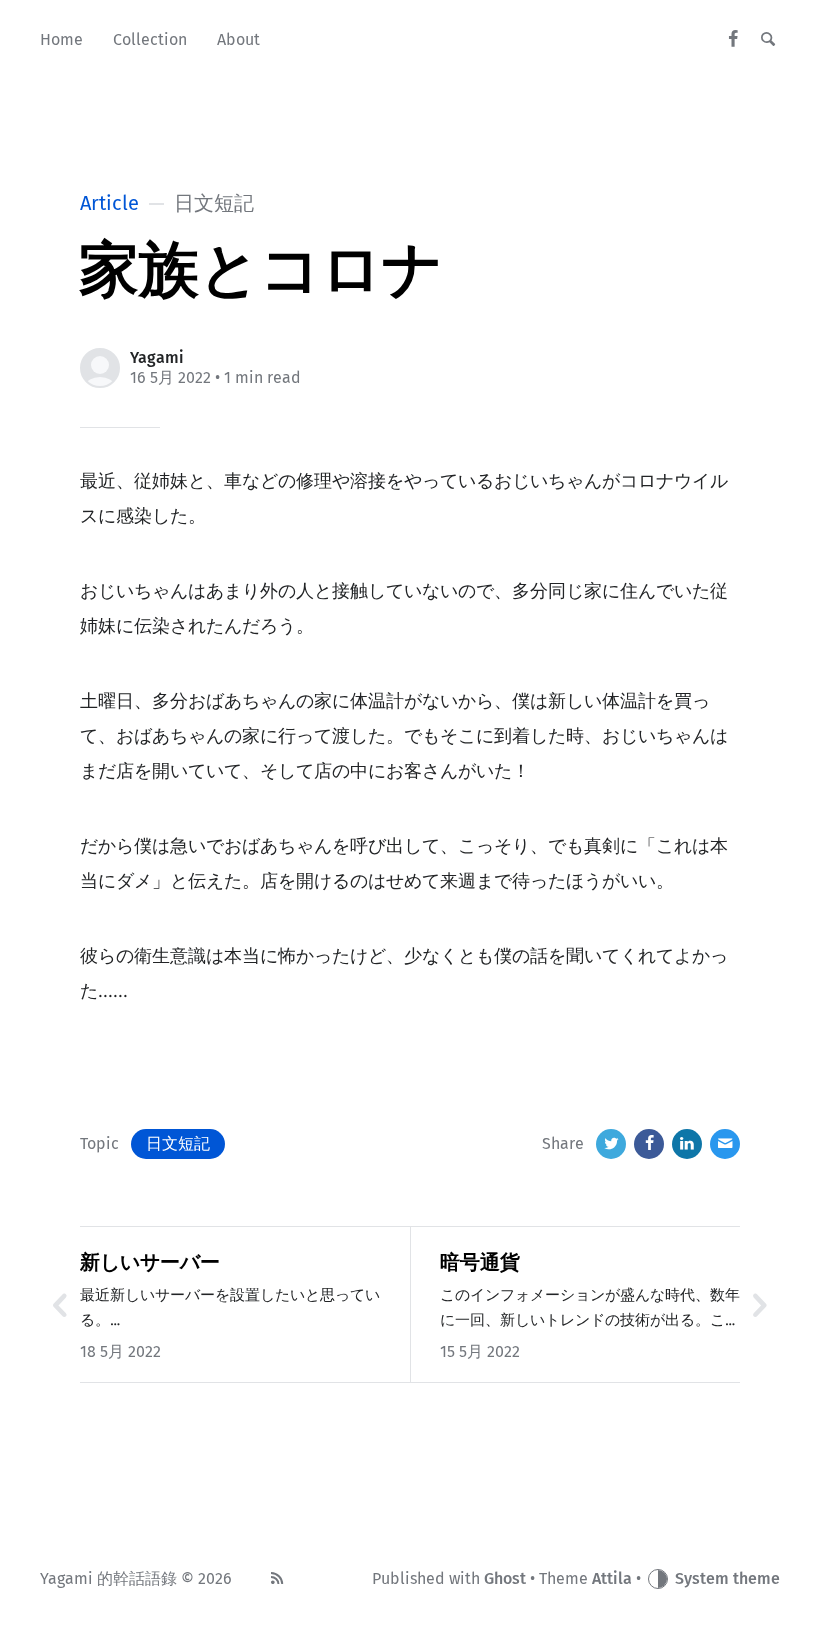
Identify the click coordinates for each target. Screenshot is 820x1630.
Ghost (505, 1578)
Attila (612, 1578)
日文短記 (178, 1143)
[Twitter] (611, 1144)
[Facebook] (733, 40)
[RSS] (277, 1579)
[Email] (725, 1144)
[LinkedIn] (687, 1144)
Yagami (157, 357)
